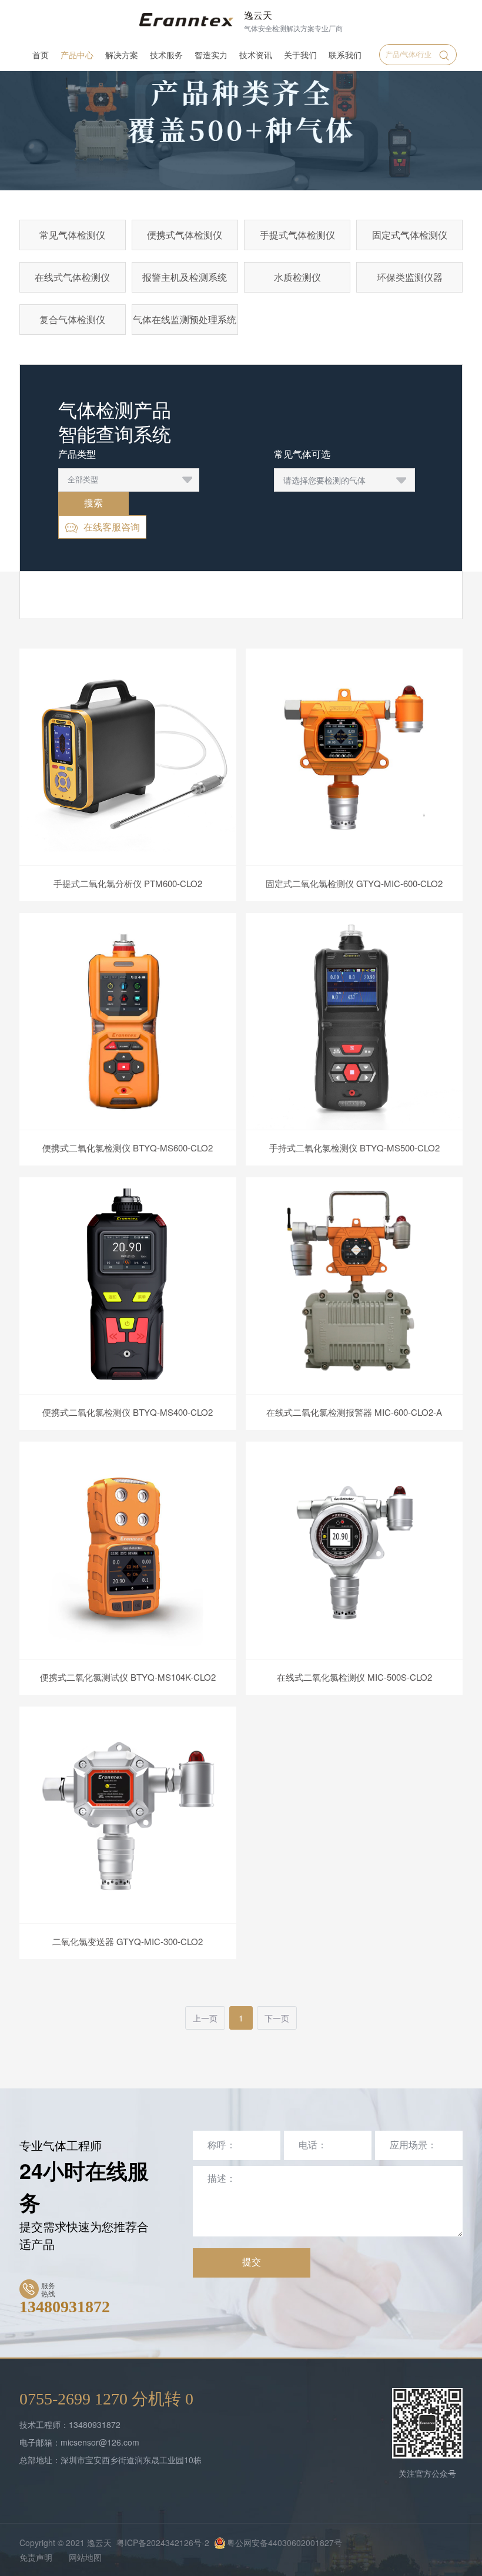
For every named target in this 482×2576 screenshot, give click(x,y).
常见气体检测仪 (72, 235)
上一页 (205, 2018)
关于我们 (300, 55)
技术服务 (166, 55)
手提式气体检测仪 (297, 235)
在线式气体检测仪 (72, 277)
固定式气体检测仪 (410, 235)
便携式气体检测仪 (185, 235)
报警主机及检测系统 (185, 277)
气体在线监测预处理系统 (185, 319)
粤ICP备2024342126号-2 (163, 2543)
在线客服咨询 (112, 527)
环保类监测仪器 (410, 277)
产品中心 (77, 55)
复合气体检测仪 (72, 319)
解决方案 (122, 55)
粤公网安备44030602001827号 (284, 2543)
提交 (252, 2262)
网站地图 (85, 2557)
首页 (41, 55)
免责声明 (36, 2557)
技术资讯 (256, 55)
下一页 (277, 2018)
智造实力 (211, 55)
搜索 (93, 503)
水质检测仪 (297, 277)
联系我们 (345, 55)
